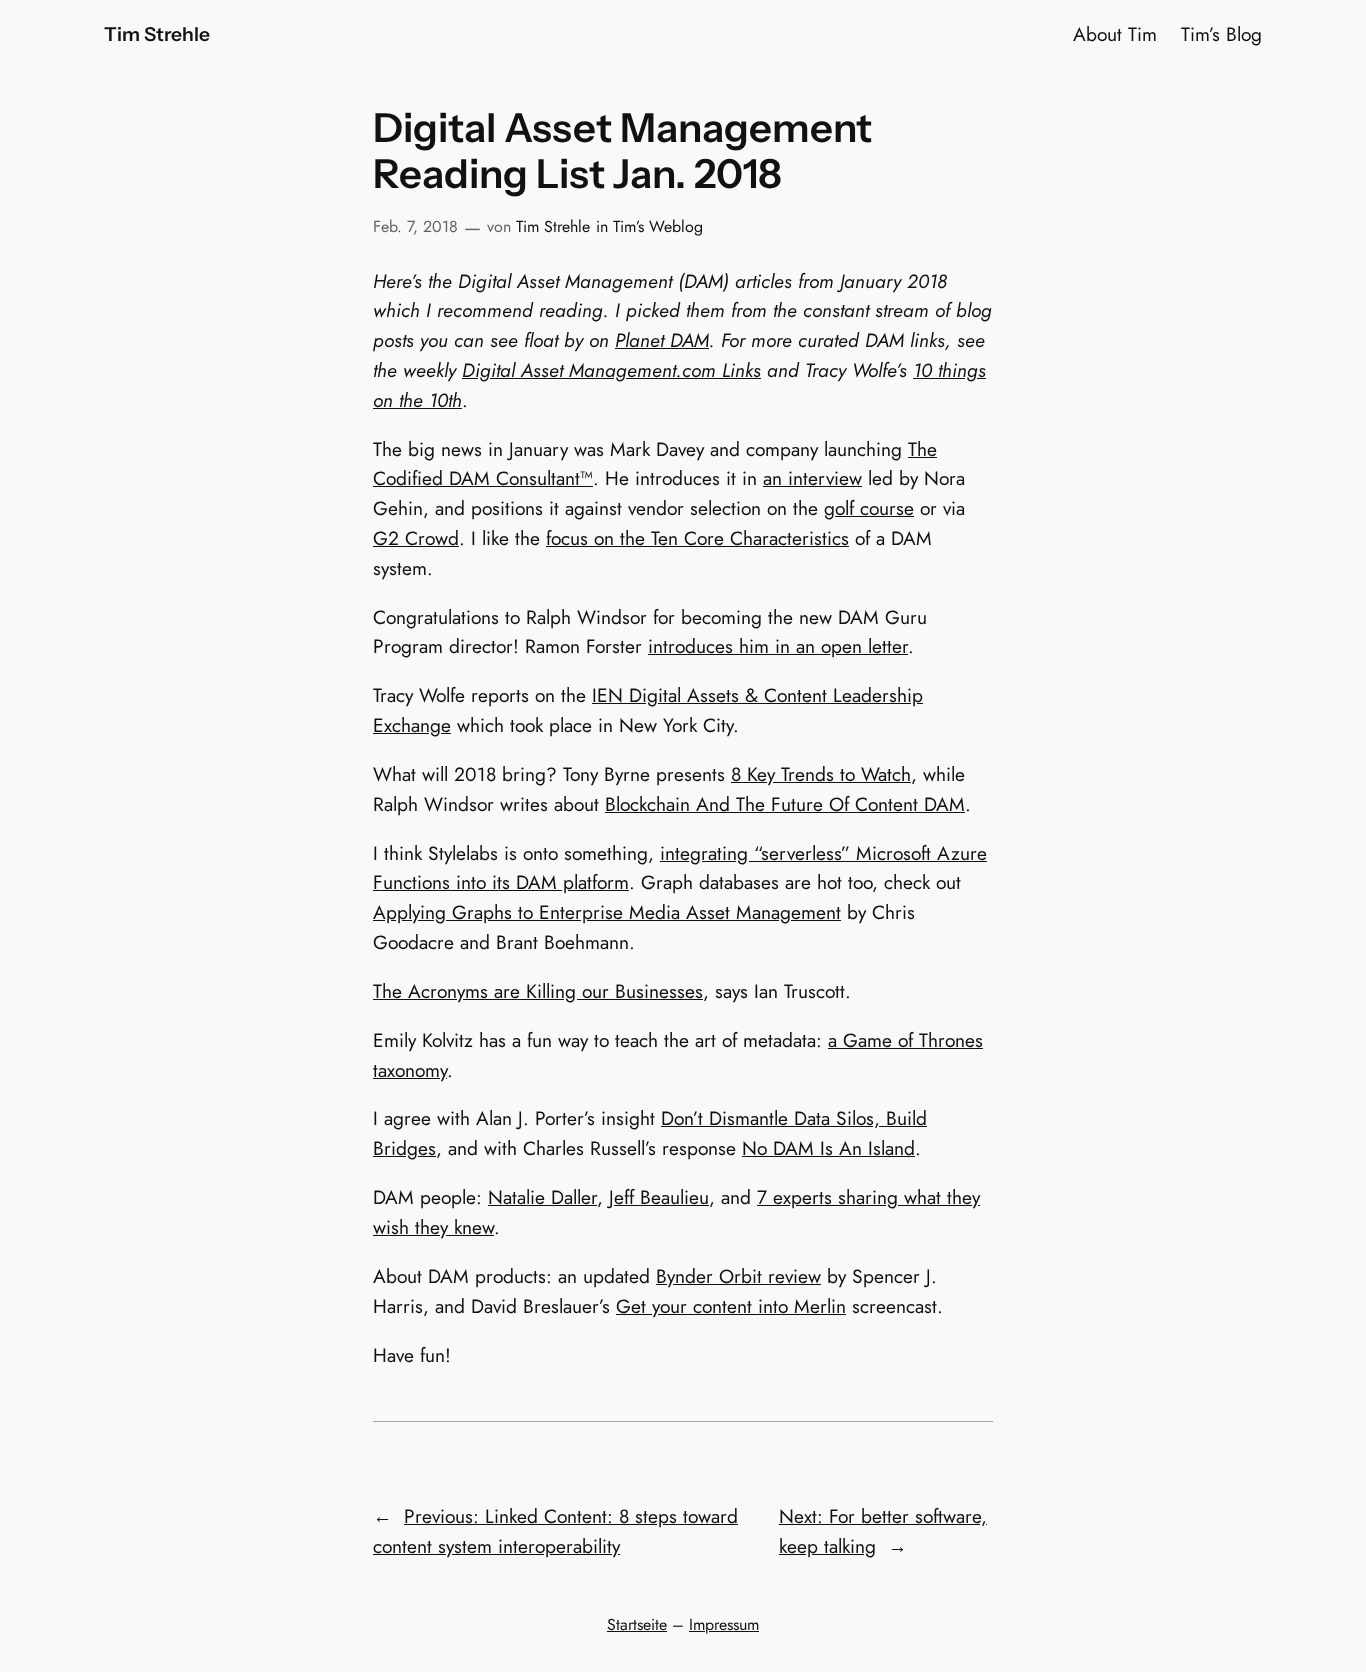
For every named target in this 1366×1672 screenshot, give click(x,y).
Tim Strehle (157, 34)
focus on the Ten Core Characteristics (697, 538)
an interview (812, 478)
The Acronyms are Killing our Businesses (538, 991)
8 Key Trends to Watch (821, 774)
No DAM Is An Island (828, 1148)
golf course (869, 508)
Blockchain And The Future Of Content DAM (785, 804)
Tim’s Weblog (658, 226)
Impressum (724, 1624)
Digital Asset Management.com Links (611, 370)
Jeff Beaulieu (659, 1197)
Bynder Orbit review (738, 1276)
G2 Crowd (416, 538)
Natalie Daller (542, 1197)
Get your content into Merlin (731, 1306)
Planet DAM (662, 340)
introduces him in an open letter (778, 646)
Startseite (637, 1624)
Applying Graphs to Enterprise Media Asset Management (607, 912)
